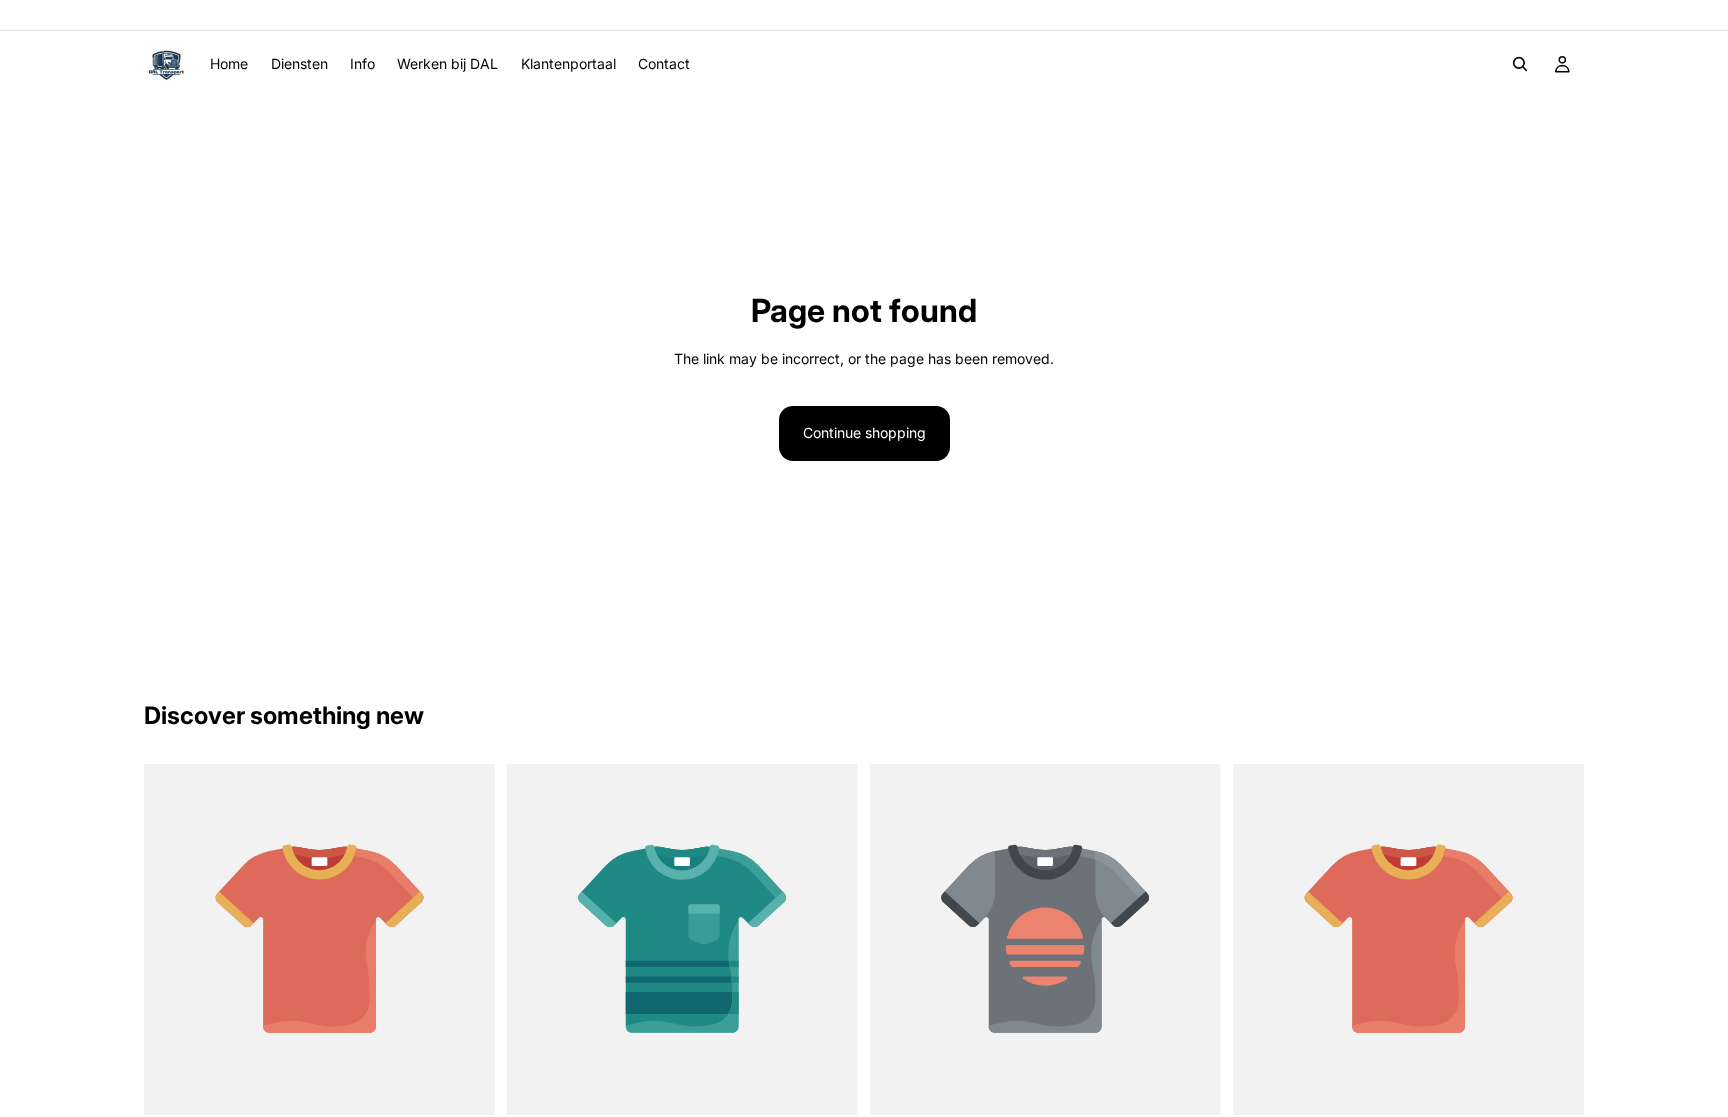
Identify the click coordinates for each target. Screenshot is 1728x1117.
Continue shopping (864, 432)
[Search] (1520, 64)
